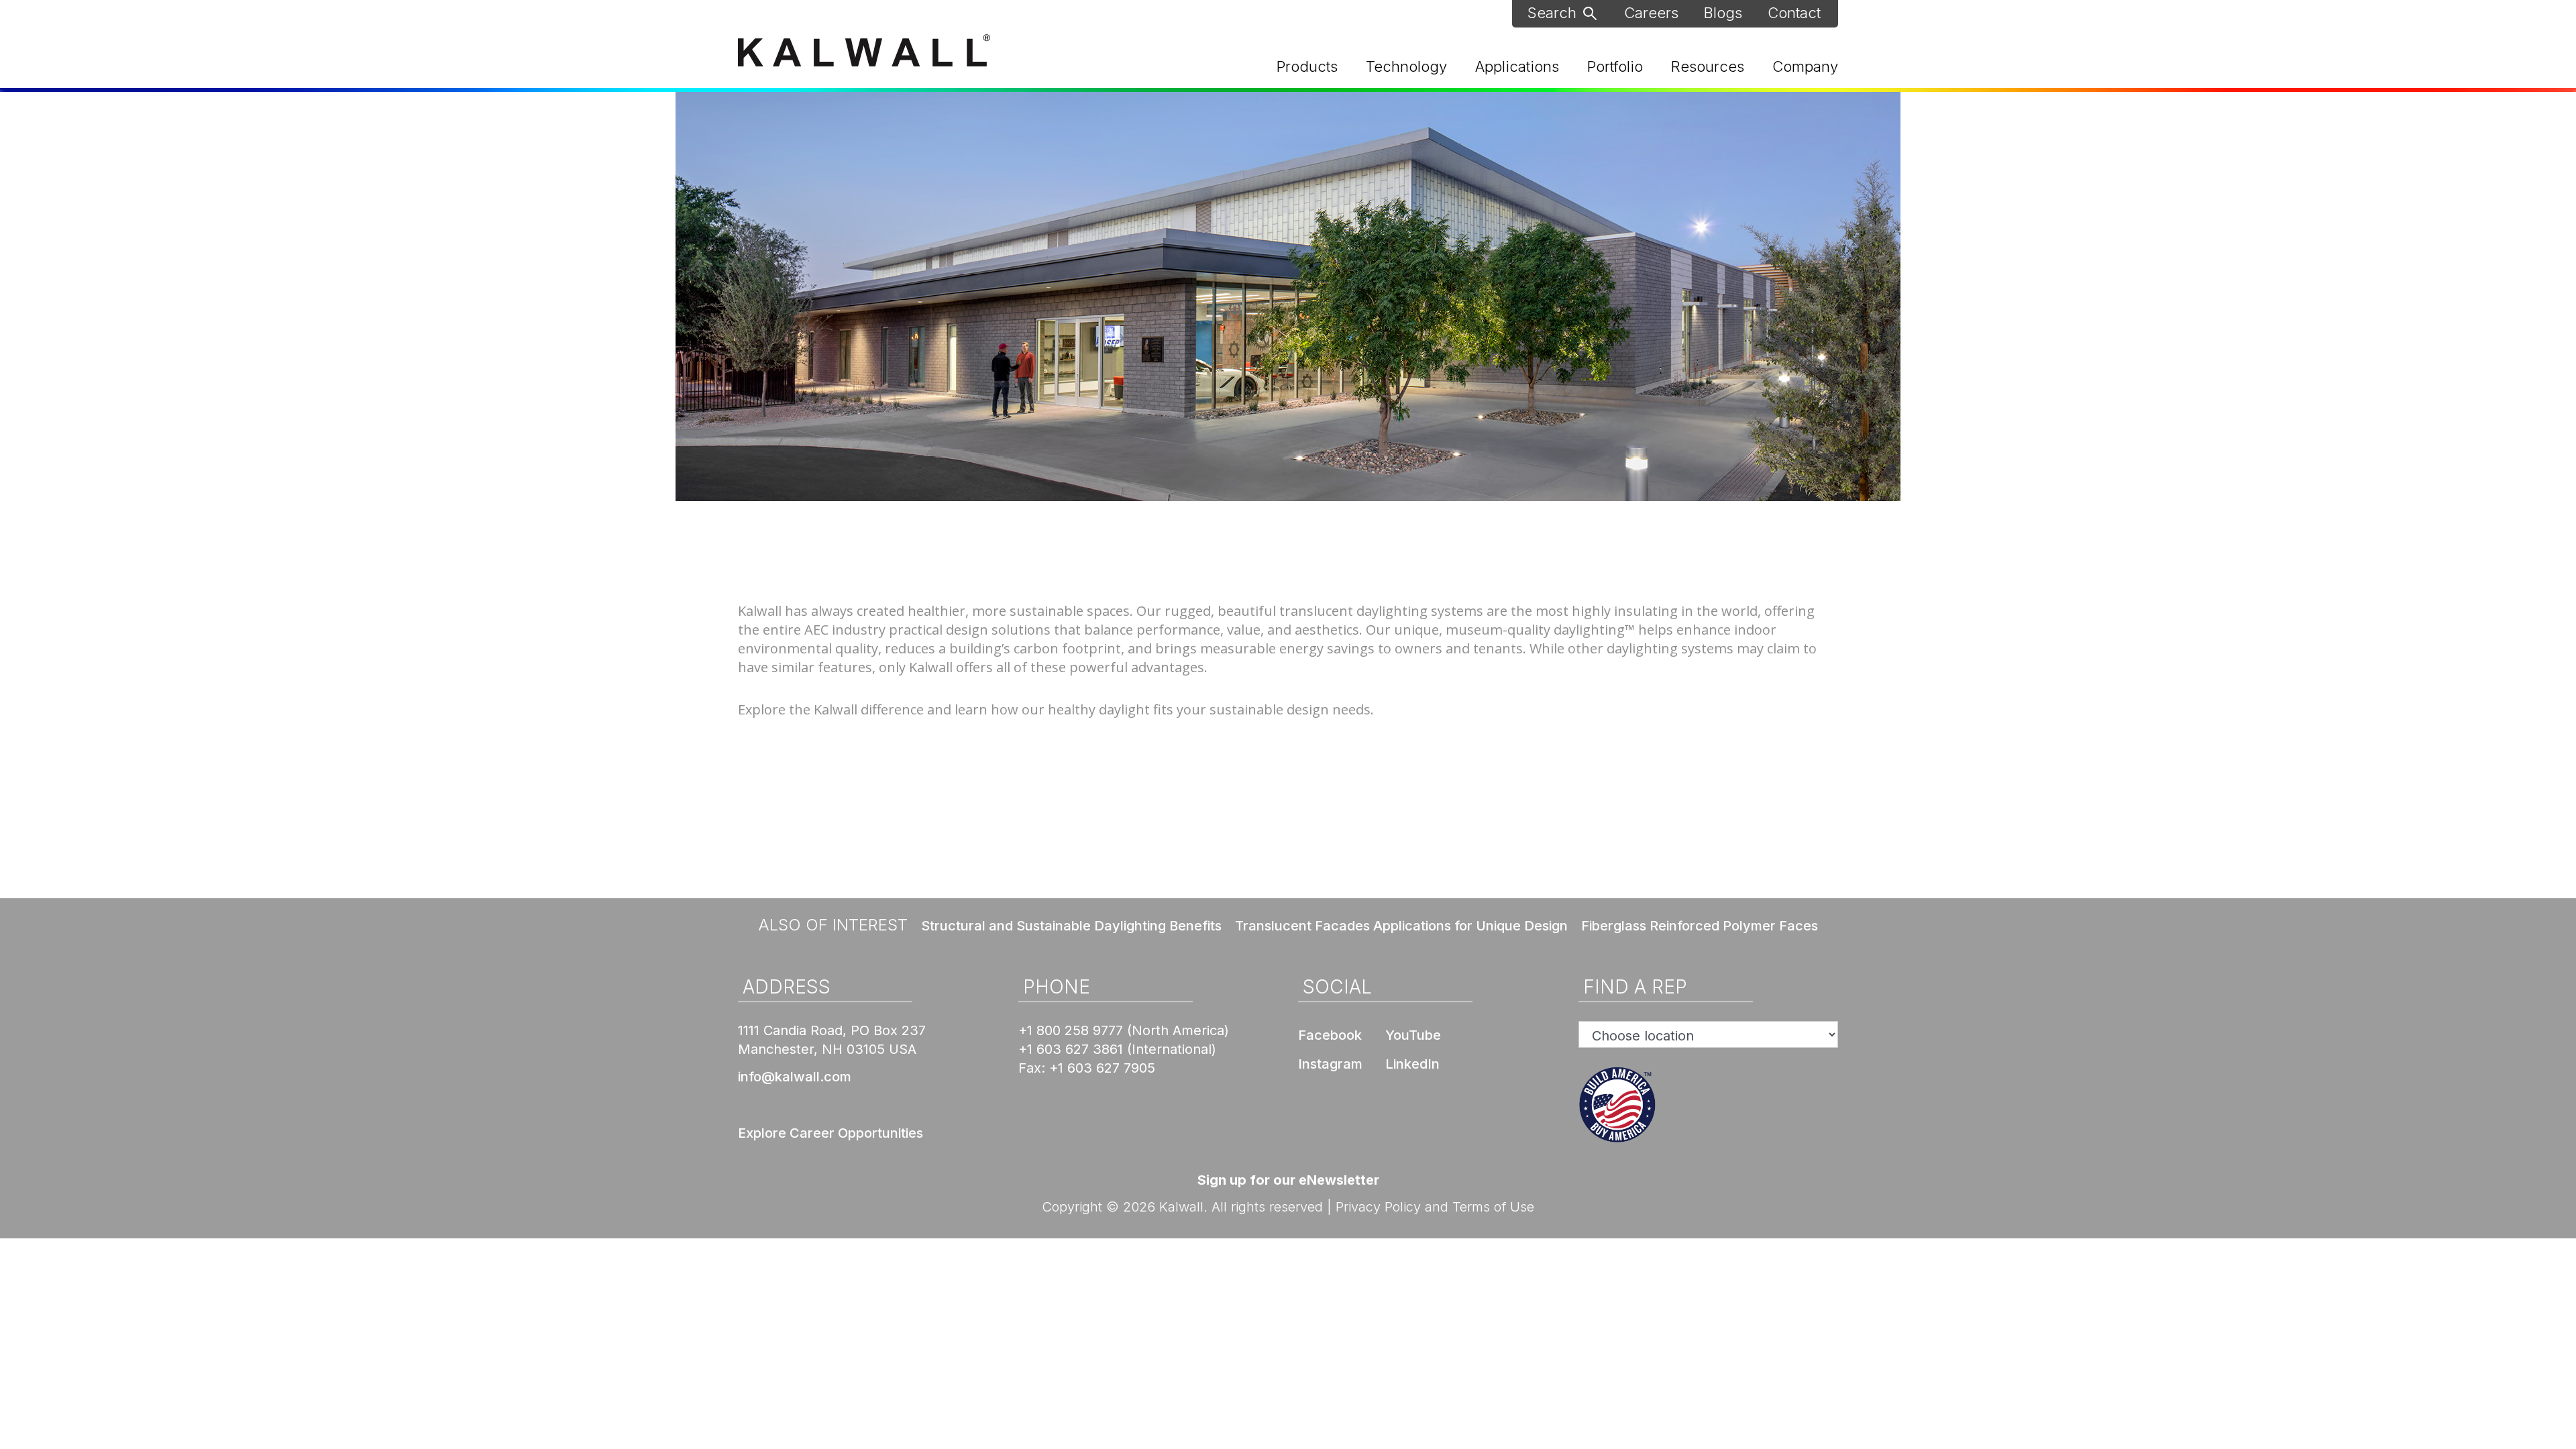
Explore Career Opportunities (830, 1133)
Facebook (1330, 1035)
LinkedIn (1412, 1064)
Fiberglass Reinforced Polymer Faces (1700, 926)
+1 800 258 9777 (1071, 1030)
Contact (1794, 13)
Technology (1406, 66)
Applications (1517, 66)
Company (1805, 66)
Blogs (1723, 13)
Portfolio (1615, 66)
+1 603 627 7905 (1102, 1068)
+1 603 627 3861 (1071, 1049)
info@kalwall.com (795, 1077)
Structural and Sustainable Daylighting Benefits (1071, 926)
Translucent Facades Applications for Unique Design (1401, 926)
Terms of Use (1493, 1207)
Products (1307, 66)
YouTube (1413, 1035)
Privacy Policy (1378, 1207)
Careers (1651, 13)
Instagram (1330, 1064)
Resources (1708, 66)
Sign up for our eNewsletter (1288, 1180)
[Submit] (1590, 12)
